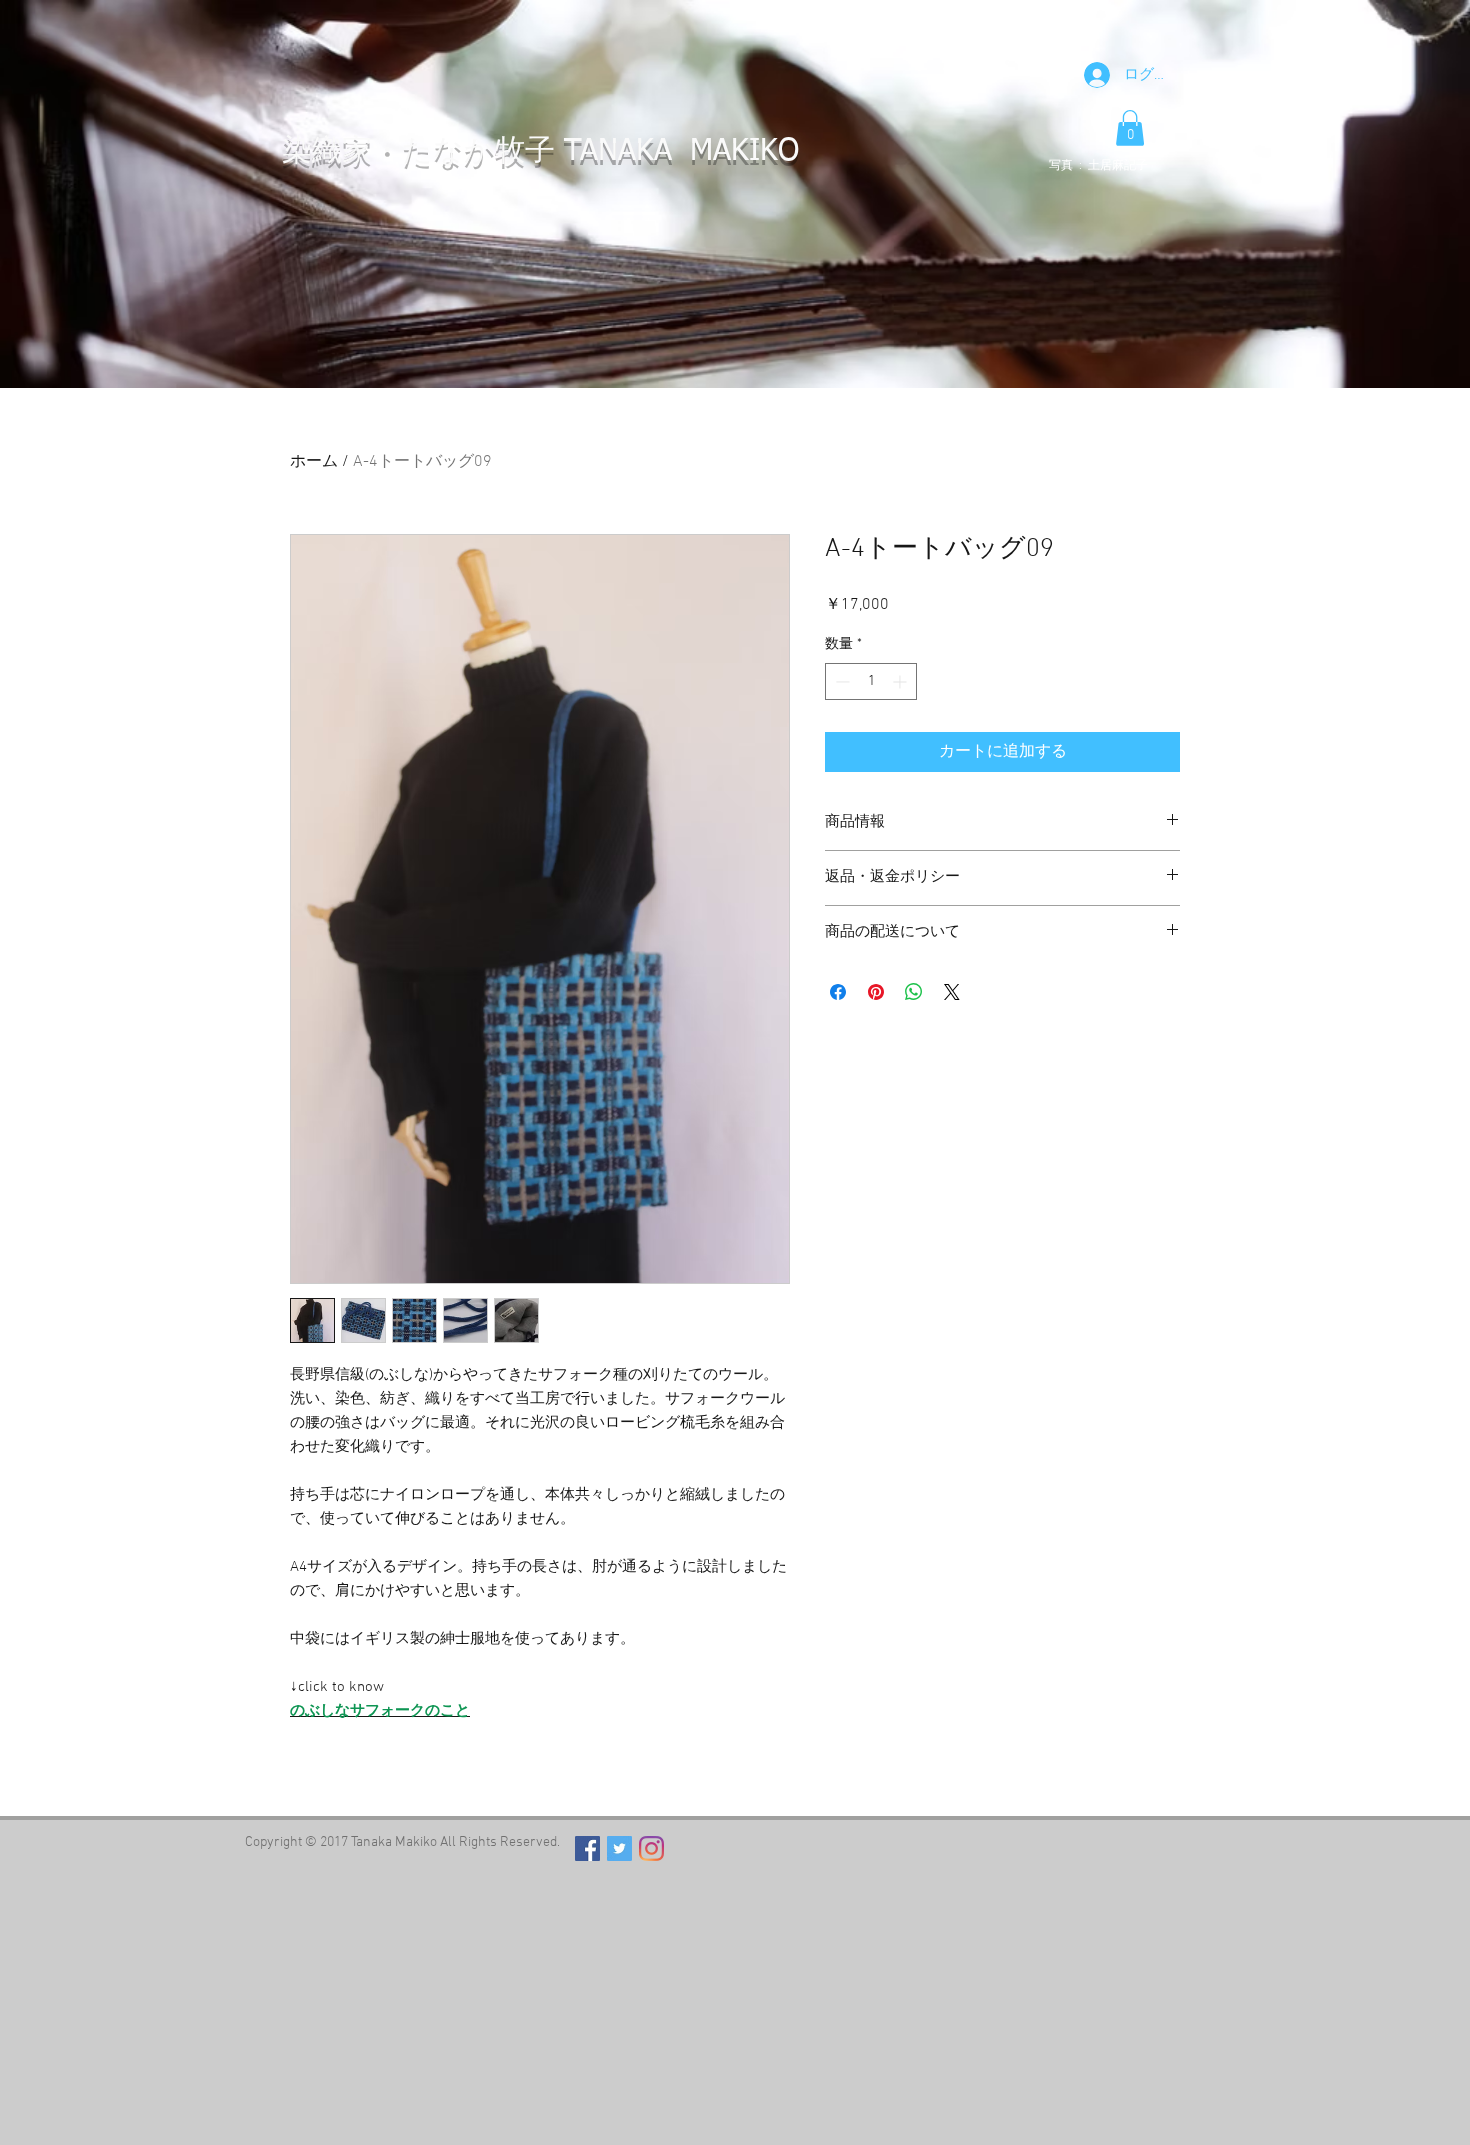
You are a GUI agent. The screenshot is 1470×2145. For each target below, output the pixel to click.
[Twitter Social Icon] (619, 1848)
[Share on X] (952, 992)
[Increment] (901, 681)
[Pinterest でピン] (876, 992)
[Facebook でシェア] (838, 992)
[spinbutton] (871, 681)
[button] (1130, 128)
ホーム (314, 462)
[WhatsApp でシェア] (914, 992)
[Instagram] (651, 1848)
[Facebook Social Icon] (587, 1848)
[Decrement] (840, 681)
